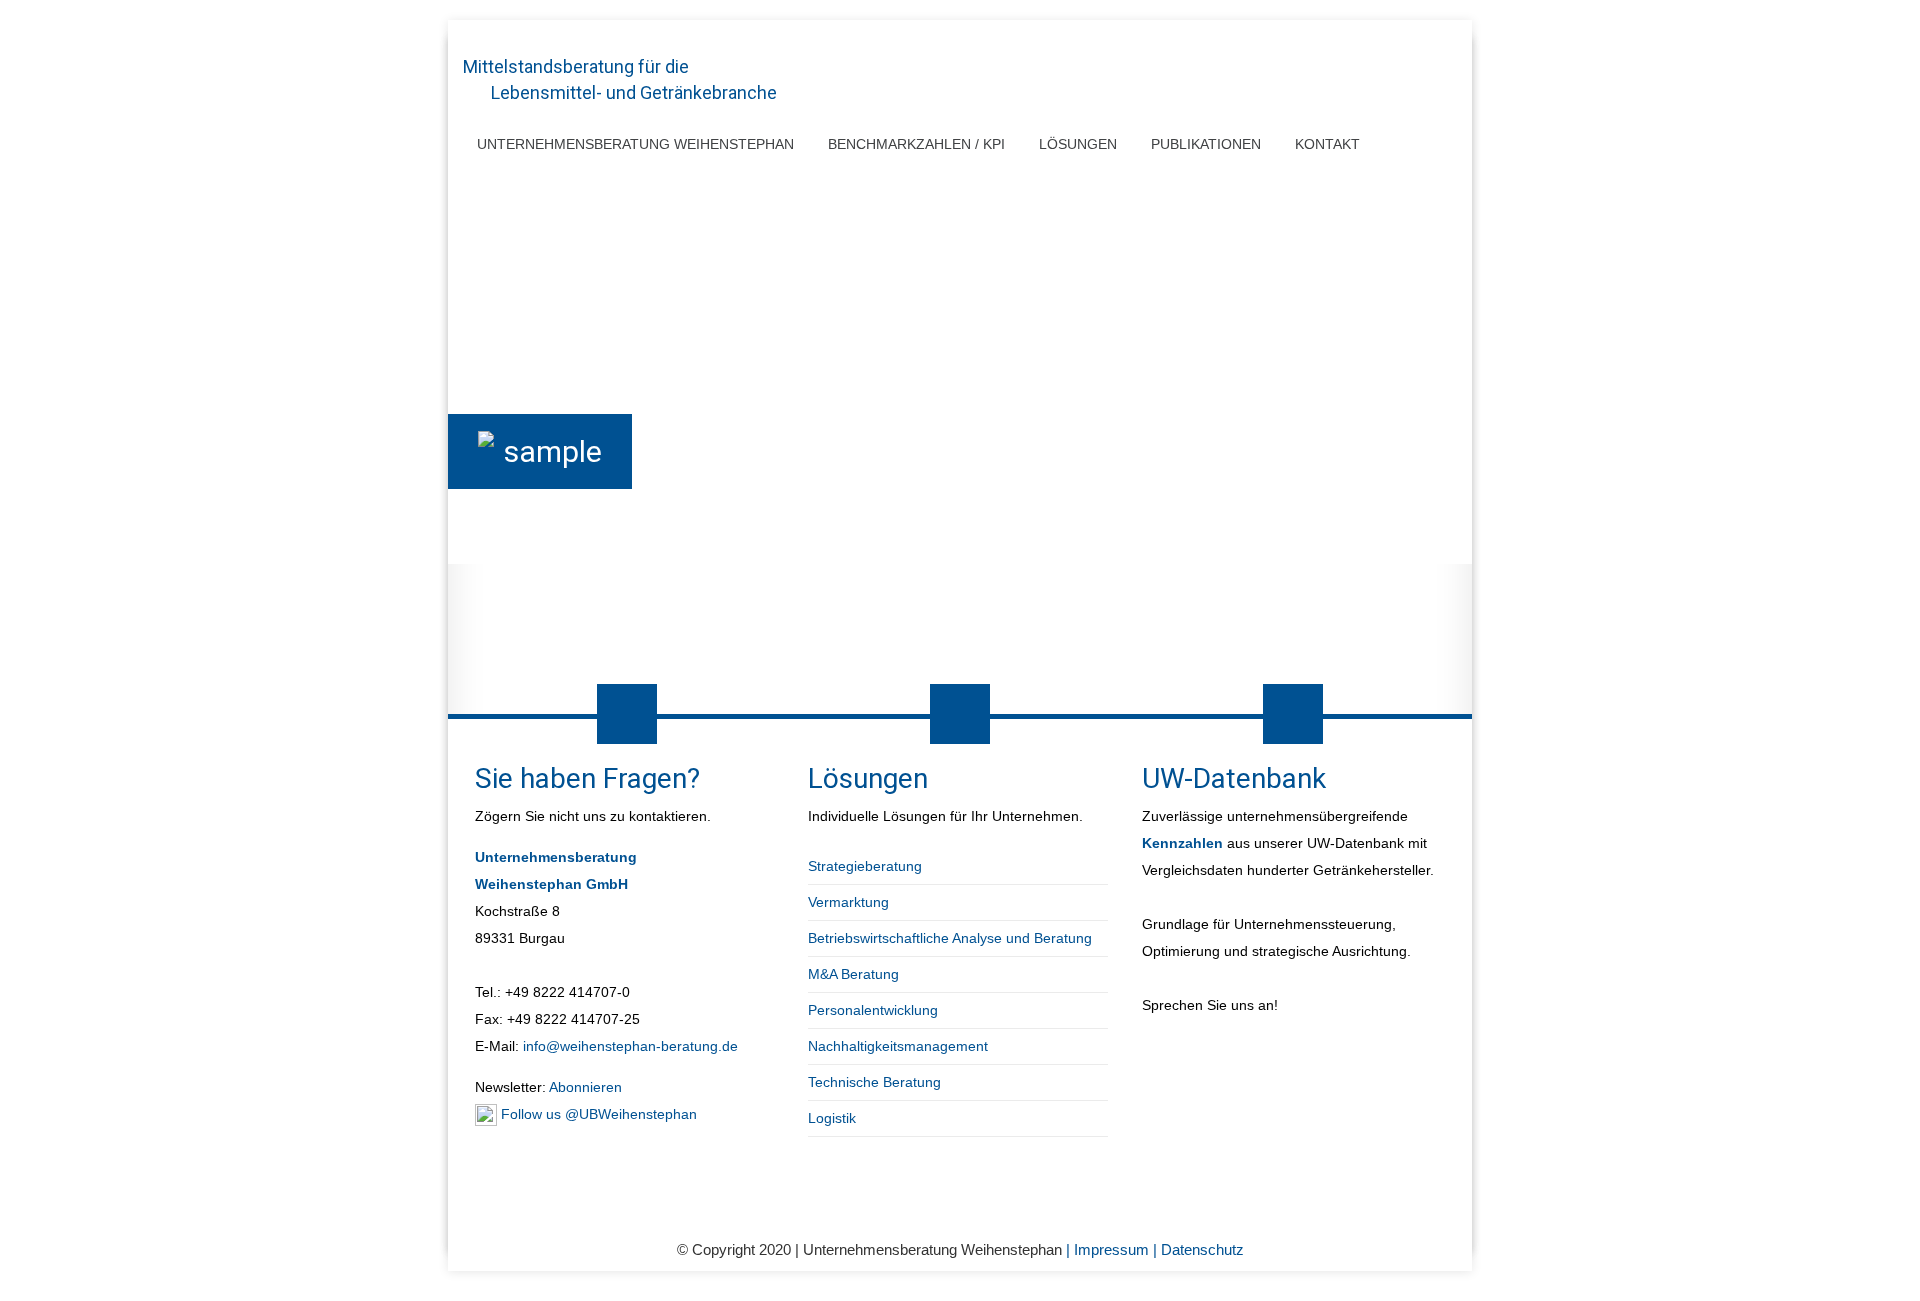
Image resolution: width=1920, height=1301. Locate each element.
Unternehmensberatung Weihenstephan (635, 144)
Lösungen (1078, 144)
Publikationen (1206, 144)
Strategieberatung (865, 866)
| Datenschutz (1198, 1249)
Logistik (832, 1118)
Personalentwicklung (873, 1010)
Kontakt (1327, 144)
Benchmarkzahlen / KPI (916, 144)
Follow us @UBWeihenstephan (597, 1114)
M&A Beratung (853, 974)
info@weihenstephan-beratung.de (630, 1046)
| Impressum (1109, 1249)
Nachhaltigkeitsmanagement (898, 1046)
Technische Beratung (874, 1082)
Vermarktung (848, 902)
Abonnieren (584, 1087)
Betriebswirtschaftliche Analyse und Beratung (950, 938)
